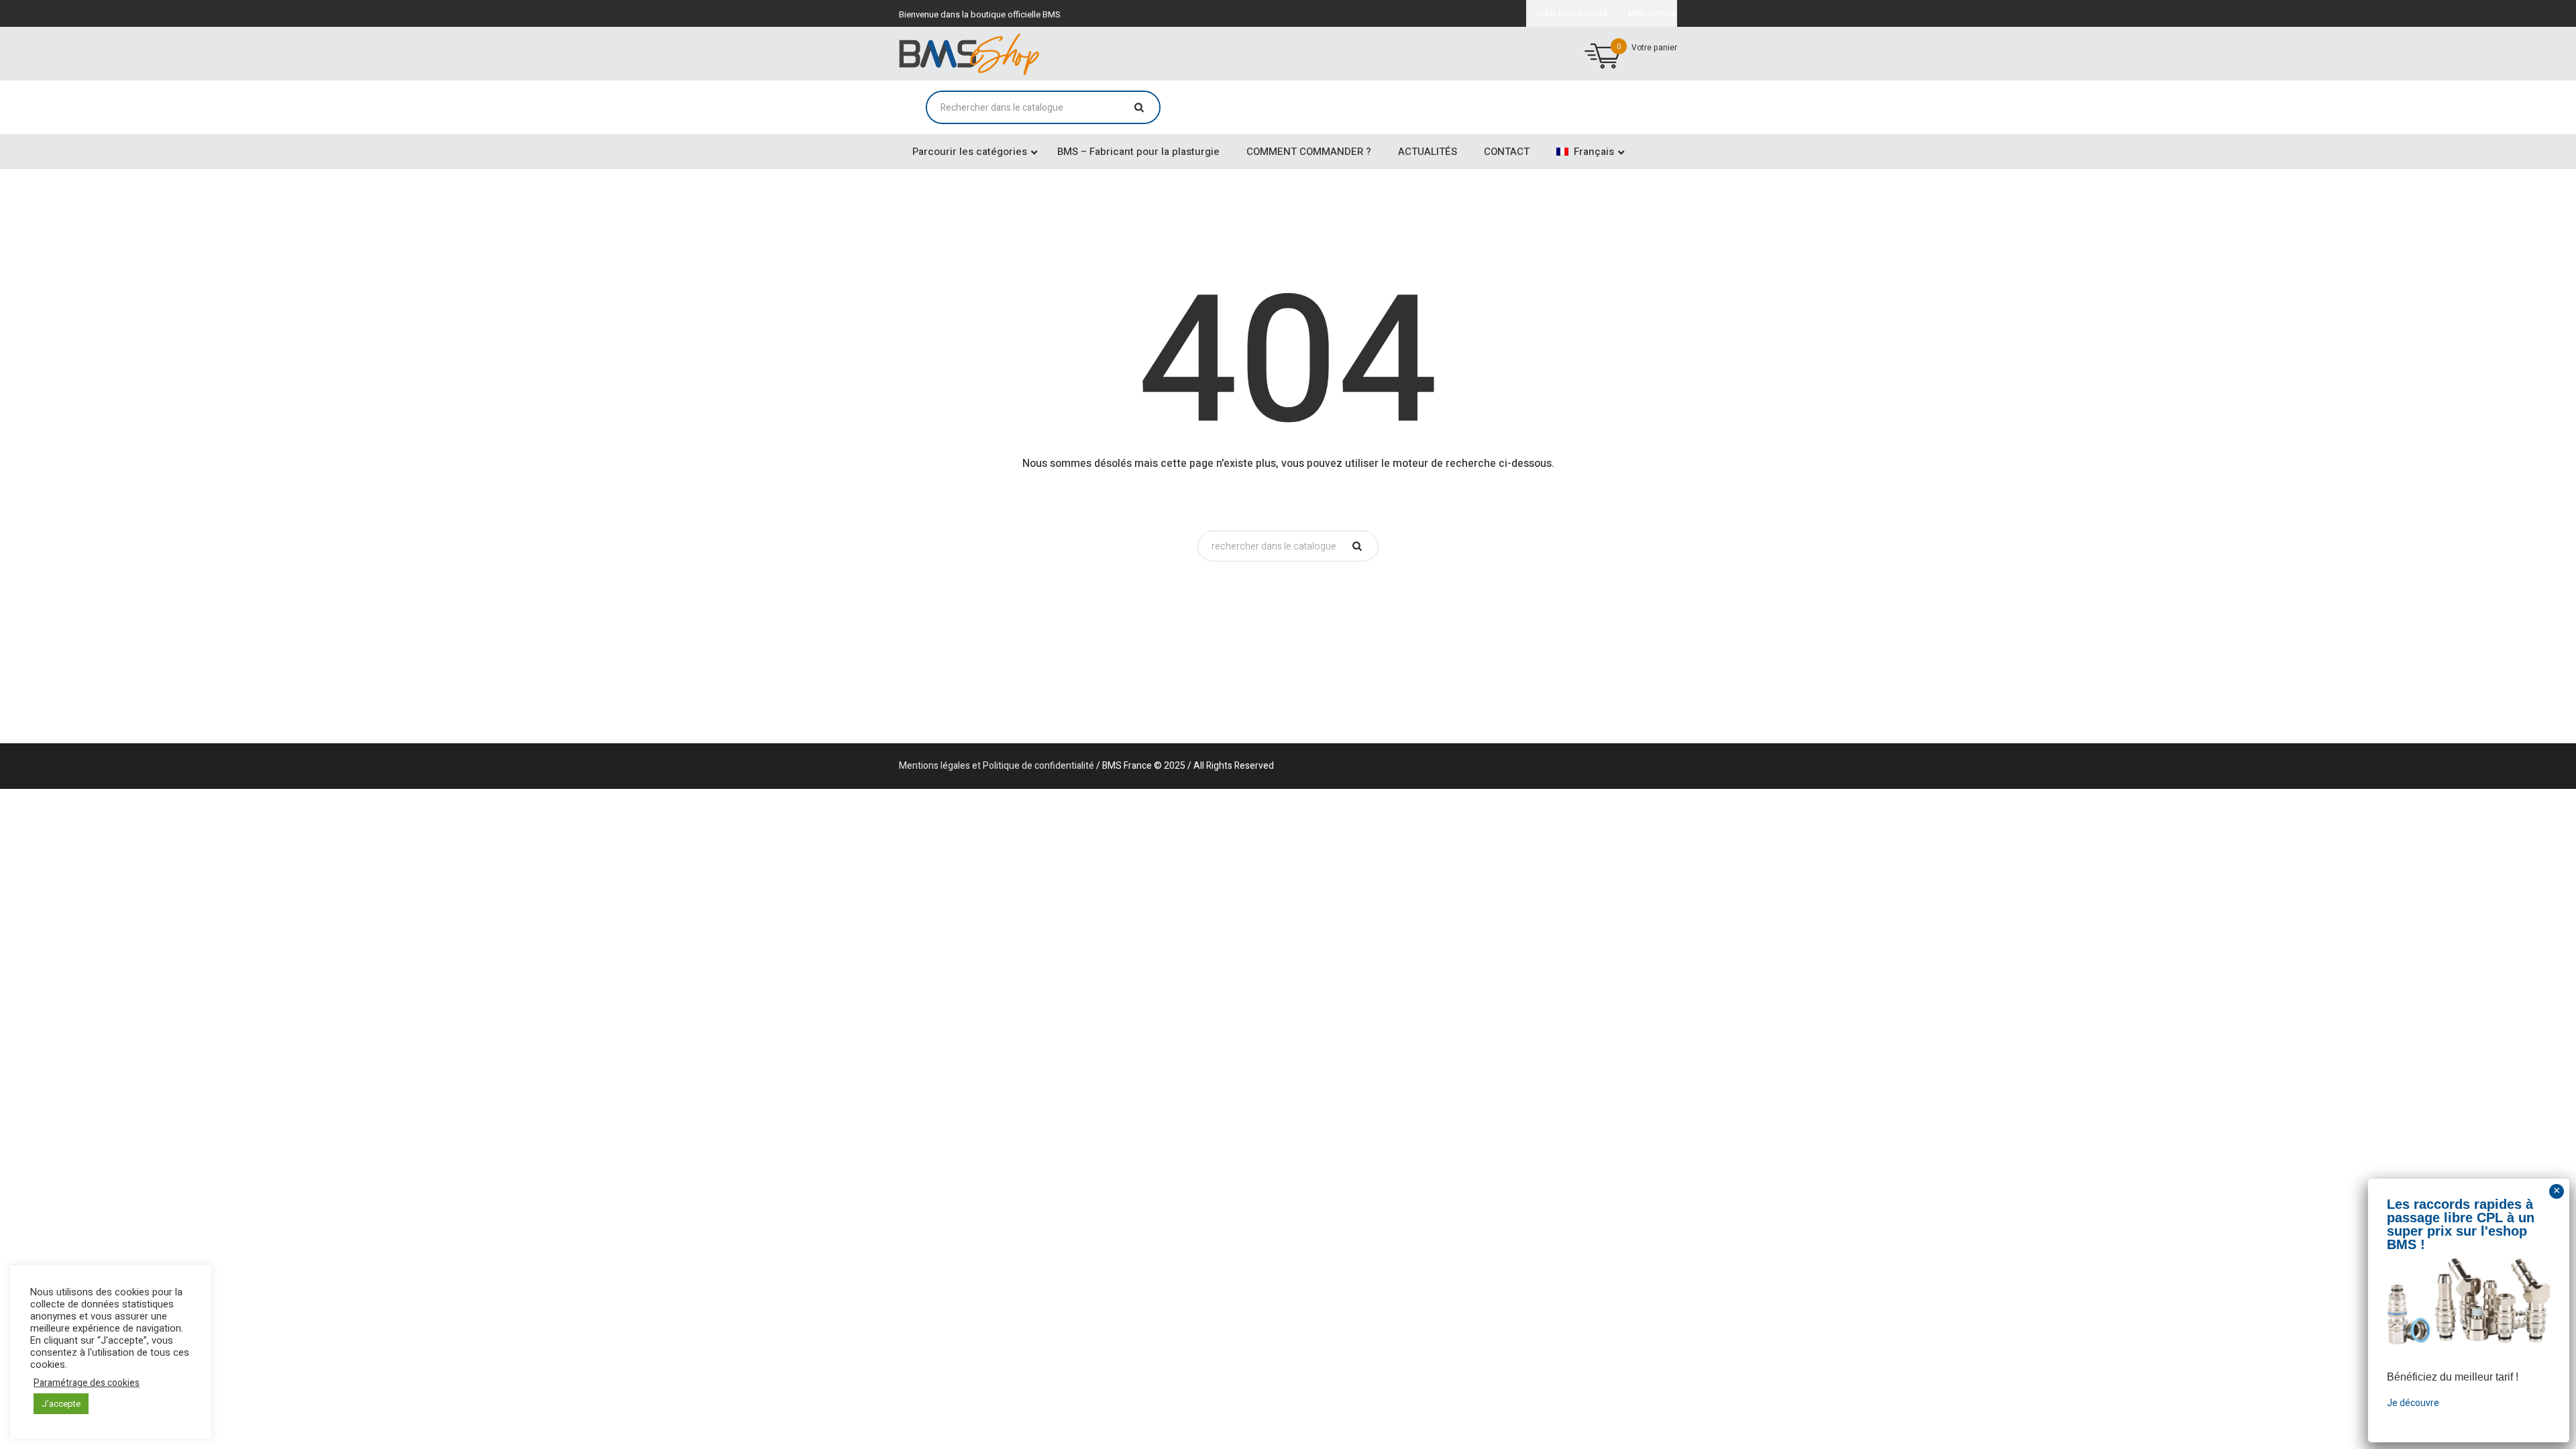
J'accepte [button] (61, 1404)
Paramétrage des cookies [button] (87, 1383)
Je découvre (2413, 1403)
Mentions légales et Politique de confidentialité (997, 766)
